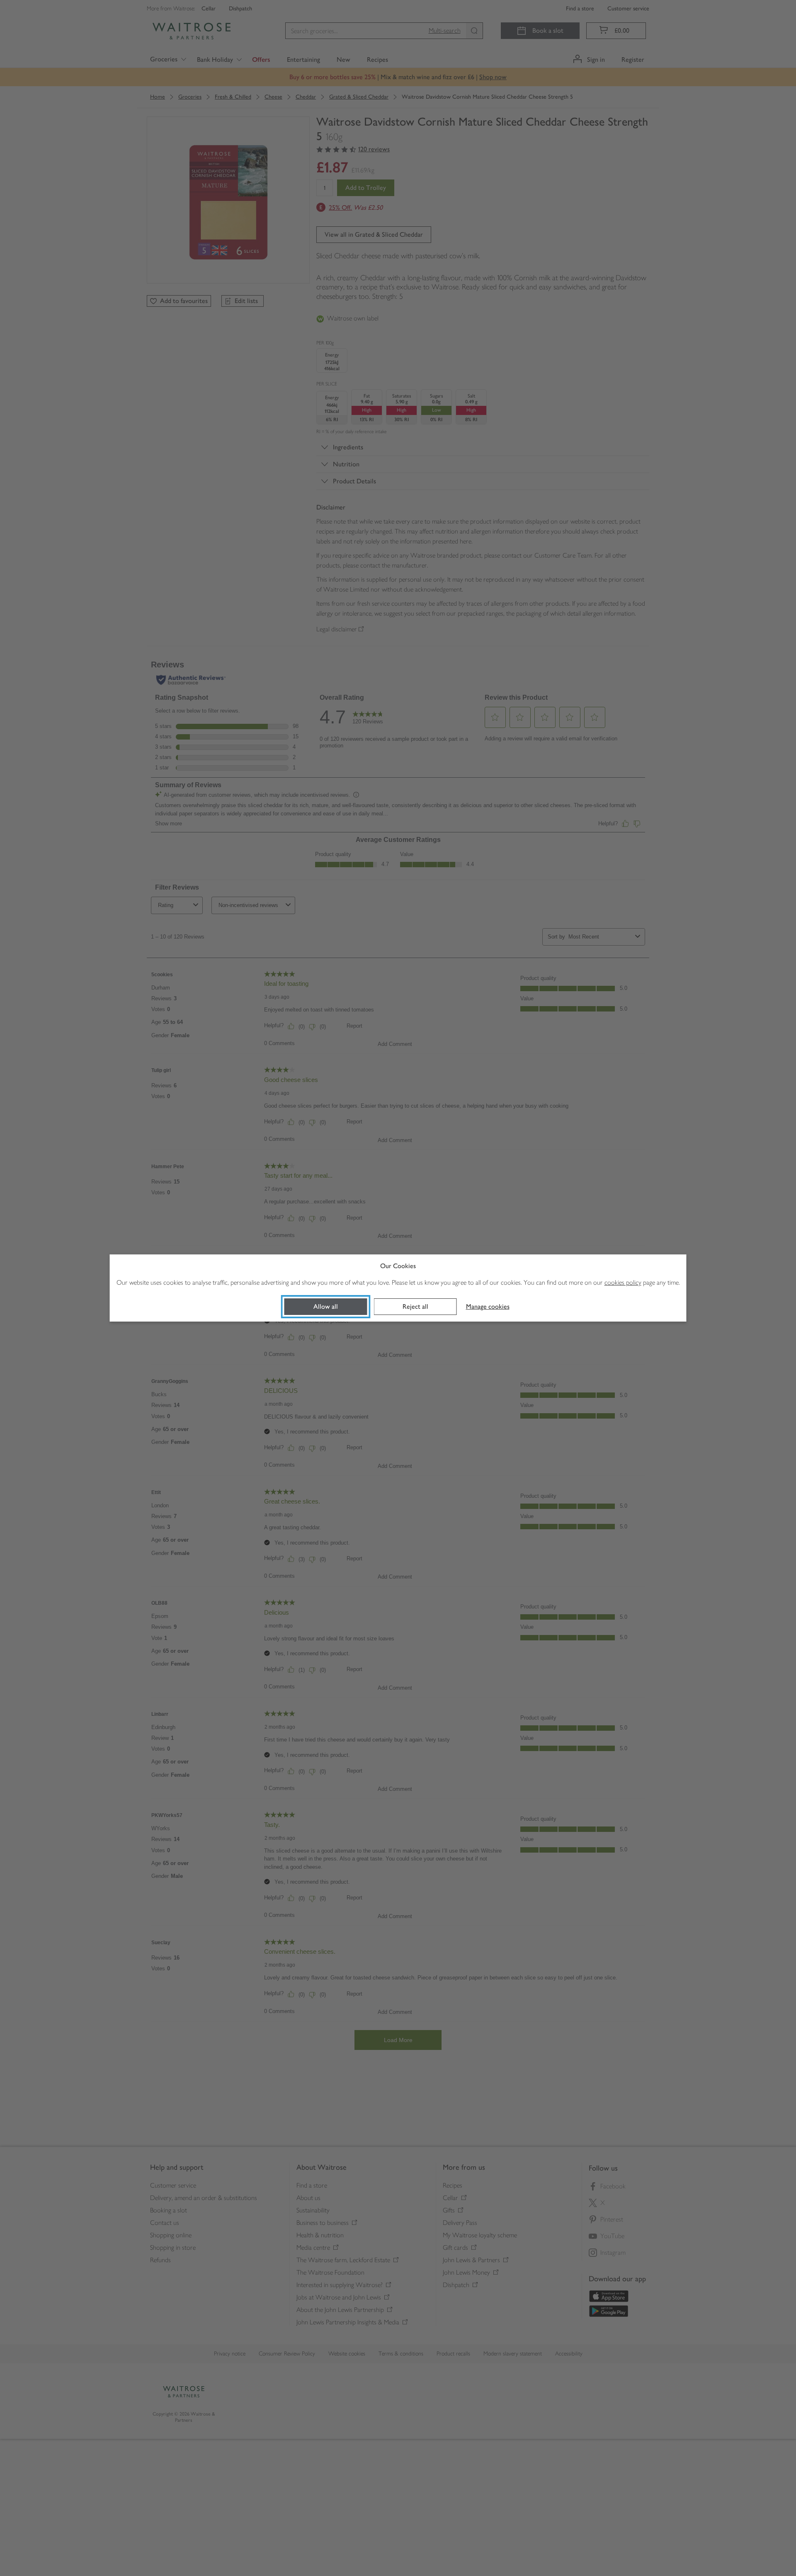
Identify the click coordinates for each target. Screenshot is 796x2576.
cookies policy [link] (623, 1282)
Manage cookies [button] (488, 1306)
